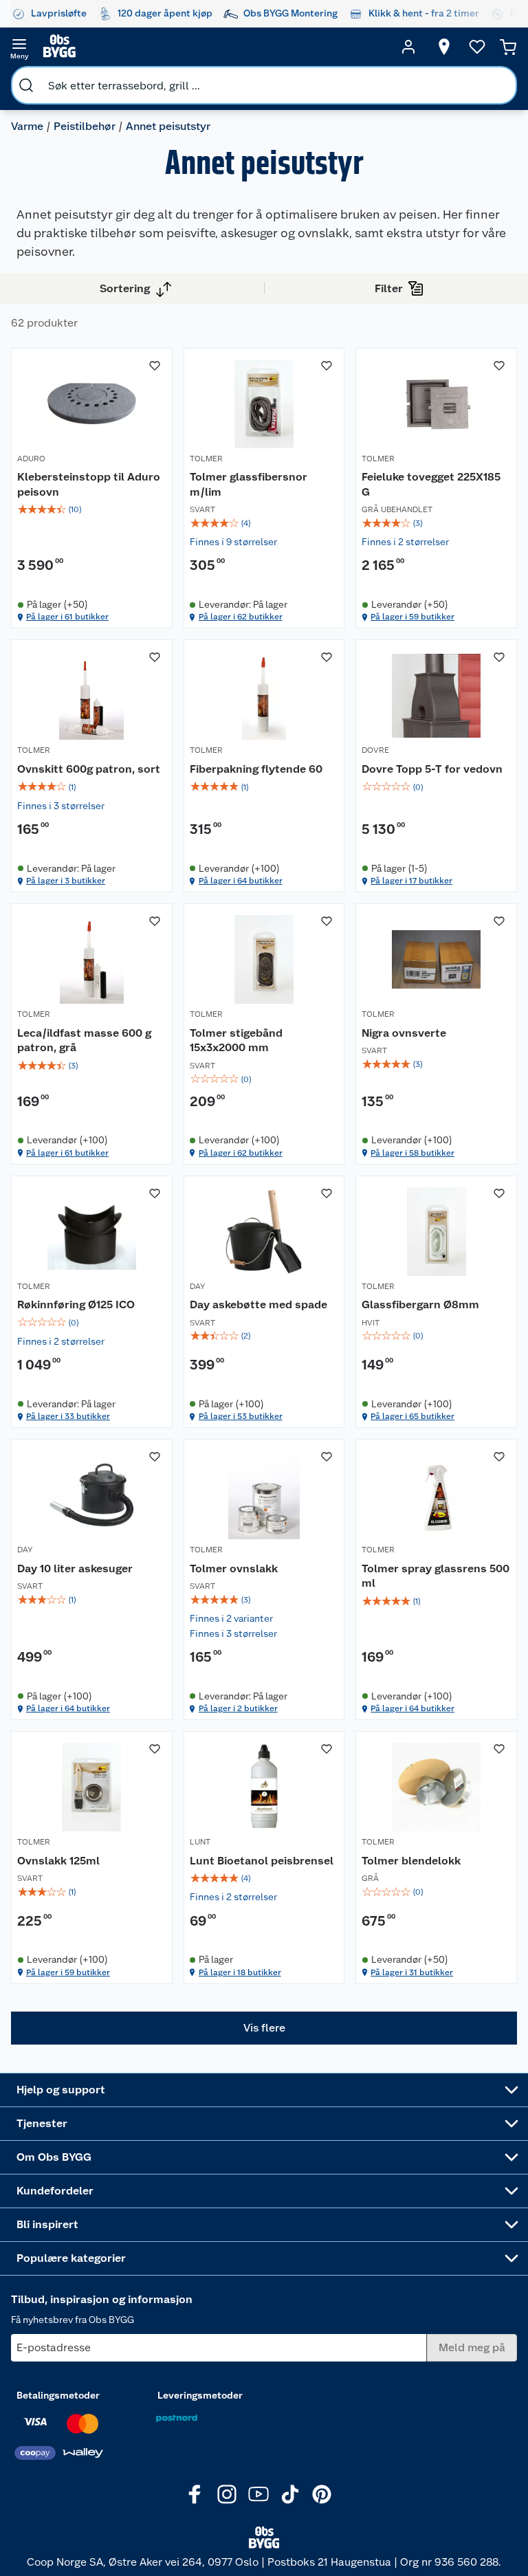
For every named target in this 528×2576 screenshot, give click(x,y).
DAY (197, 1286)
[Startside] (214, 47)
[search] (26, 85)
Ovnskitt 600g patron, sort (89, 769)
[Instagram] (227, 2494)
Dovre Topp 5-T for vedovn (432, 769)
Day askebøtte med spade (258, 1304)
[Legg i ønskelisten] (155, 366)
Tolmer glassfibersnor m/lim (249, 484)
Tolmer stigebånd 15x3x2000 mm (236, 1041)
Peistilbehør (85, 126)
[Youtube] (258, 2494)
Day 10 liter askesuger (75, 1568)
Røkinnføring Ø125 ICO (76, 1304)
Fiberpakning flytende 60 (256, 769)
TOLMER (206, 459)
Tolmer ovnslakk (234, 1568)
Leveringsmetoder (200, 2395)
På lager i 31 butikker (412, 1972)
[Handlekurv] (508, 47)
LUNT (200, 1842)
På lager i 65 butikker (412, 1416)
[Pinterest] (322, 2494)
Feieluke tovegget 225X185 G (431, 484)
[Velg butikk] (444, 47)
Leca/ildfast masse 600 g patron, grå (84, 1041)
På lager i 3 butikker (66, 881)
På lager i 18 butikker (240, 1972)
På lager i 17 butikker (411, 881)
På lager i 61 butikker (67, 617)
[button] (264, 2028)
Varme (27, 126)
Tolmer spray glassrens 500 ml (436, 1576)
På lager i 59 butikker (412, 617)
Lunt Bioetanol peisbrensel (262, 1861)
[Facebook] (195, 2494)
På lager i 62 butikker (241, 617)
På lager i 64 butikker (241, 881)
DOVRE (375, 750)
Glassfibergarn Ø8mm (420, 1304)
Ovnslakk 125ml (58, 1861)
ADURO (31, 459)
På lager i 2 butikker (238, 1708)
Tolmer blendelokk (411, 1861)
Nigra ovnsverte (404, 1033)
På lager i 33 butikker (68, 1416)
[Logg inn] (408, 47)
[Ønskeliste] (477, 47)
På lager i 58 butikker (412, 1153)
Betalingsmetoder (58, 2395)
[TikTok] (290, 2494)
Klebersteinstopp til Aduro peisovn (89, 484)
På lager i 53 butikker (241, 1416)
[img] (92, 509)
